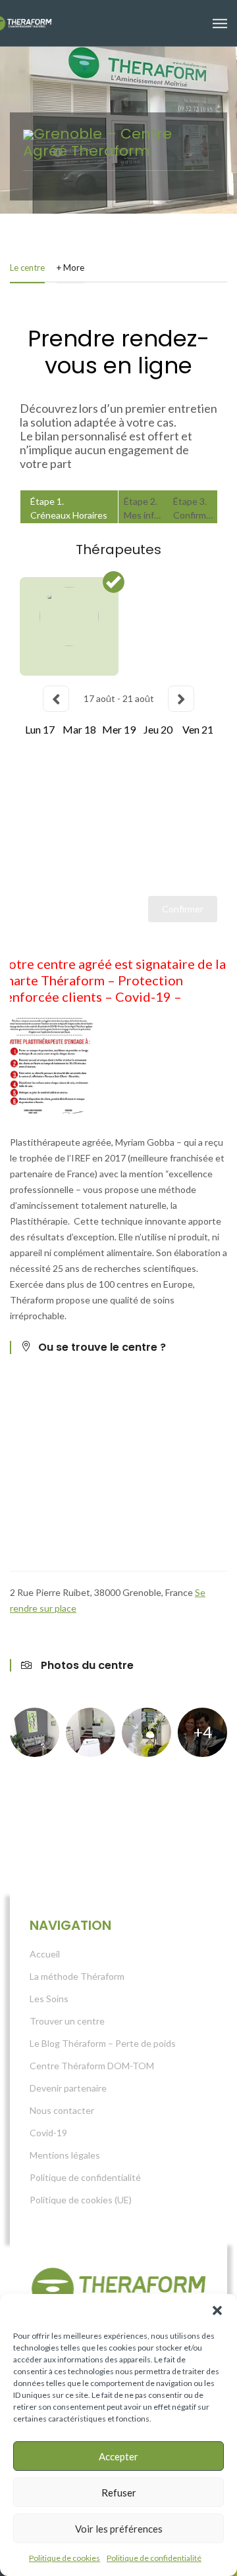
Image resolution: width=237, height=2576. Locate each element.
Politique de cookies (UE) (81, 2200)
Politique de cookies (65, 2558)
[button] (217, 2310)
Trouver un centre (67, 2021)
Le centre (27, 268)
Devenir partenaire (68, 2088)
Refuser (119, 2493)
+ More (70, 268)
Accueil (45, 1954)
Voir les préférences (119, 2529)
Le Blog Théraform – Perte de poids (103, 2043)
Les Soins (49, 1999)
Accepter (118, 2456)
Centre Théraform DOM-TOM (92, 2066)
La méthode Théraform (77, 1976)
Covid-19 (48, 2133)
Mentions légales (65, 2155)
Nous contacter (62, 2110)
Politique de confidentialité (154, 2558)
